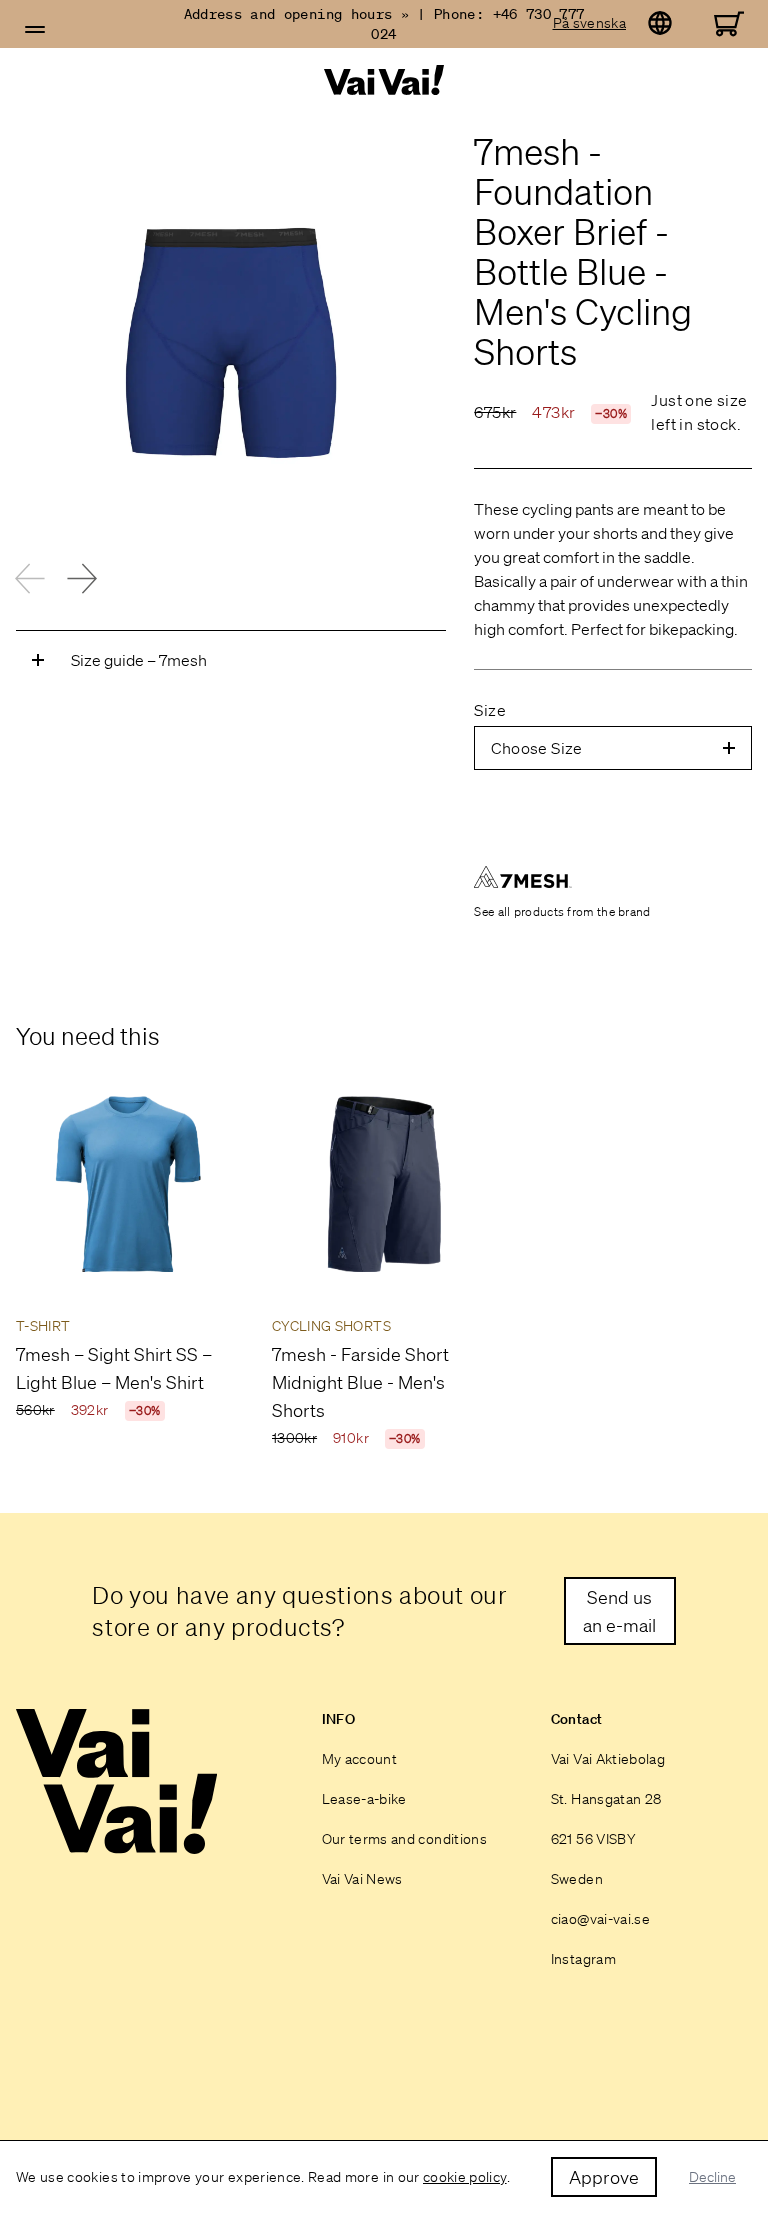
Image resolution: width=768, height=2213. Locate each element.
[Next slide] (82, 578)
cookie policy (465, 2177)
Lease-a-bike (364, 1799)
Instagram (583, 1959)
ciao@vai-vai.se (600, 1919)
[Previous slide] (30, 578)
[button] (35, 30)
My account (360, 1759)
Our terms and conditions (404, 1839)
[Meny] (35, 30)
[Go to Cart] (729, 24)
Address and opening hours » (296, 14)
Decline (712, 2177)
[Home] (384, 80)
